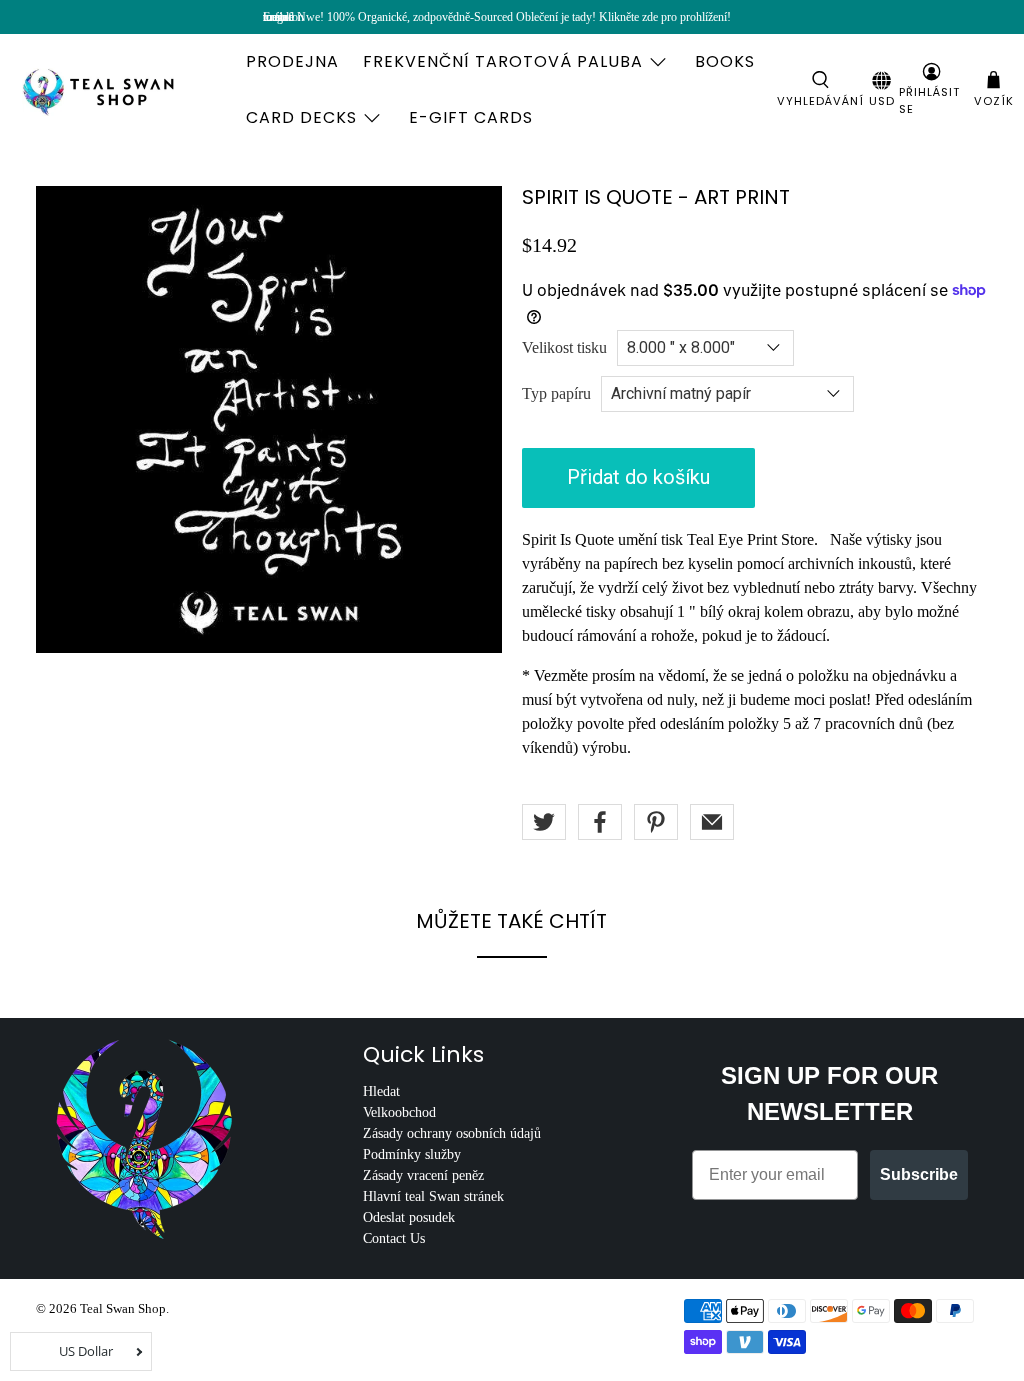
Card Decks (301, 117)
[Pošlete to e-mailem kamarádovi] (712, 822)
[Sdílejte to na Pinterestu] (656, 822)
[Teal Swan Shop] (122, 90)
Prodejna (292, 61)
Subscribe (919, 1174)
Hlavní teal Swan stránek (433, 1196)
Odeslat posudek (409, 1217)
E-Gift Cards (471, 117)
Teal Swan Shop (123, 1308)
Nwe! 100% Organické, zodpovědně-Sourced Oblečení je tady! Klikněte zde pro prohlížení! (514, 17)
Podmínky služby (412, 1154)
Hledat (381, 1091)
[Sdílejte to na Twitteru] (544, 822)
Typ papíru (556, 393)
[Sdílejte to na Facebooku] (600, 822)
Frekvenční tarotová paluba (503, 61)
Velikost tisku (564, 347)
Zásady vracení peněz (423, 1175)
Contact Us (394, 1238)
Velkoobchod (399, 1112)
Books (725, 61)
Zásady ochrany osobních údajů (452, 1133)
